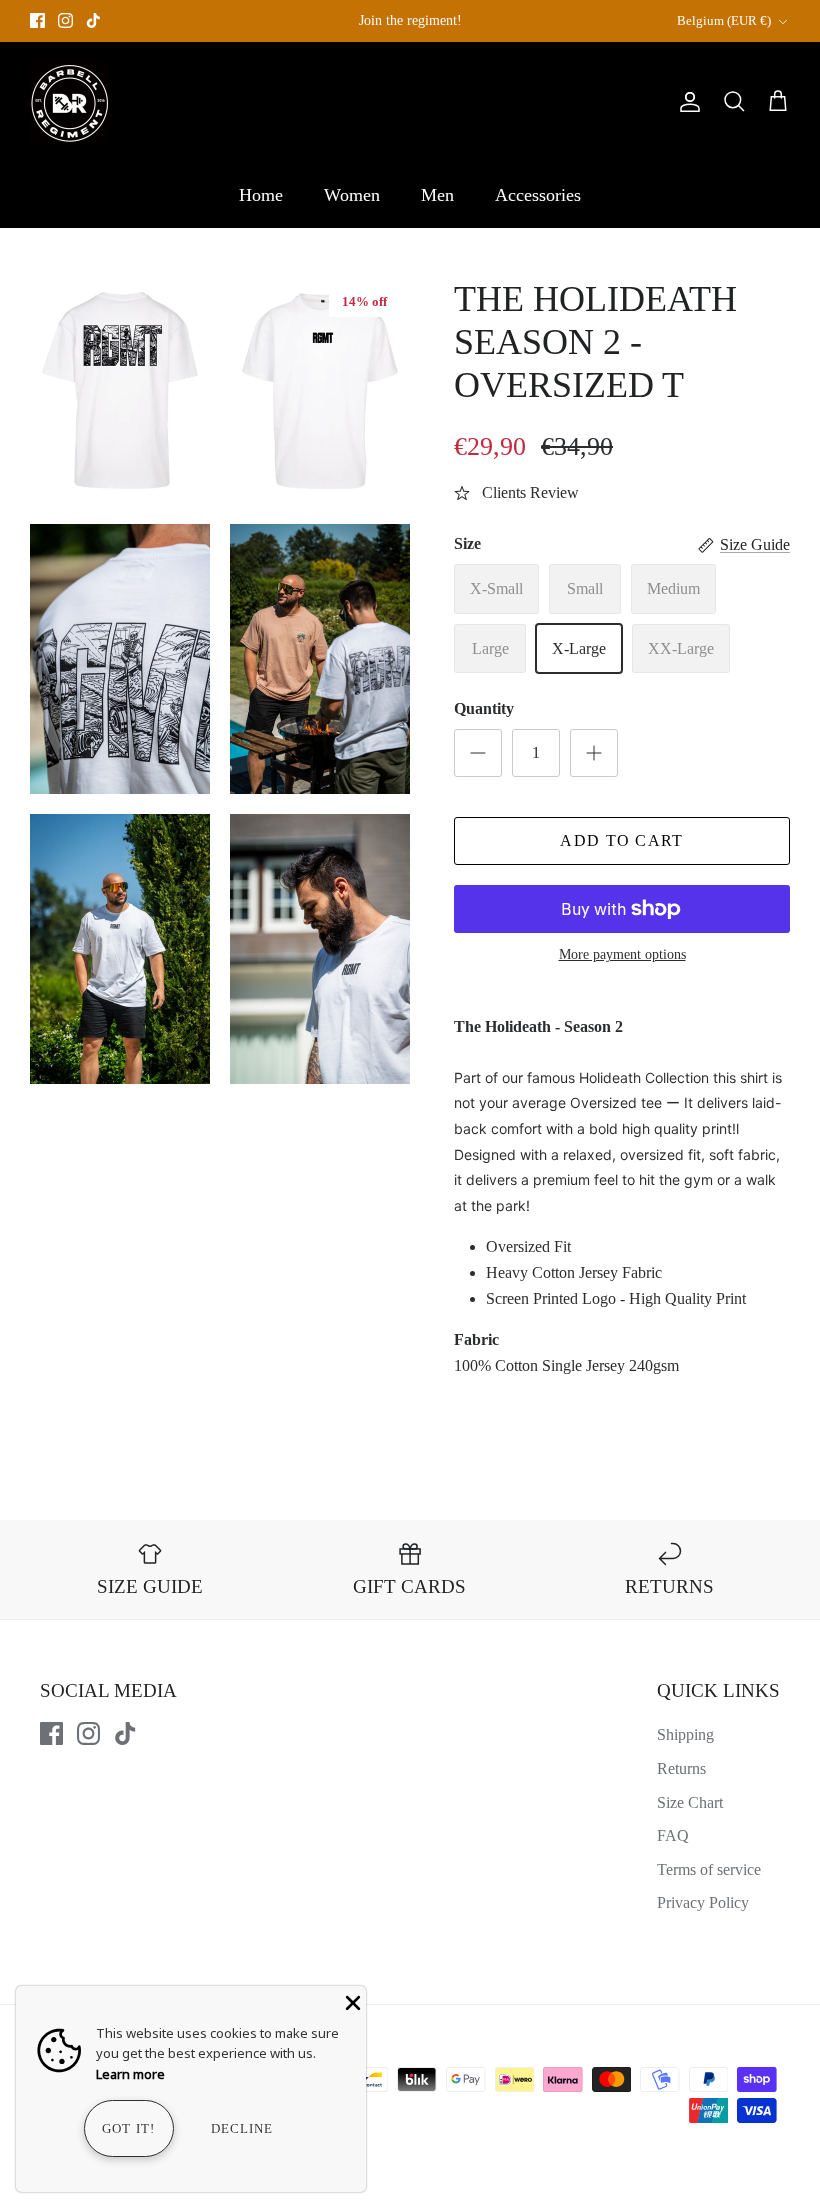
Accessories (538, 195)
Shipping (685, 1734)
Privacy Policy (703, 1902)
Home (261, 195)
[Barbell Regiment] (70, 102)
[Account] (686, 102)
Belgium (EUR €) (724, 20)
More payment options (622, 954)
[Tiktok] (93, 20)
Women (352, 195)
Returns (681, 1768)
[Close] (351, 2001)
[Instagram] (65, 20)
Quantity (484, 708)
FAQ (673, 1835)
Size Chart (690, 1802)
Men (437, 195)
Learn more (130, 2074)
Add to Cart (621, 840)
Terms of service (709, 1869)
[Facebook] (37, 20)
